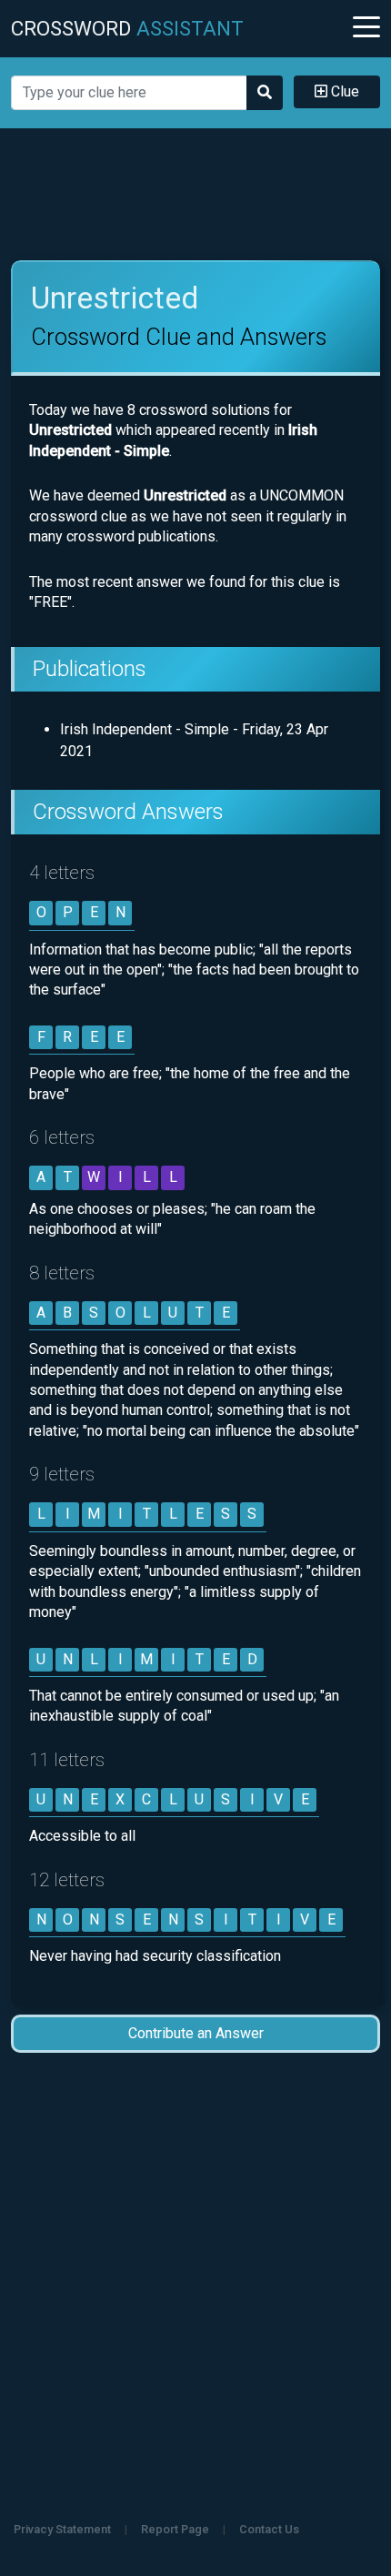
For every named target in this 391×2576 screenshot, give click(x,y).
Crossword (127, 28)
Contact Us (269, 2529)
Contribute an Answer (196, 2033)
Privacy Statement (62, 2529)
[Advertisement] (196, 195)
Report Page (175, 2529)
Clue (343, 91)
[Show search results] (265, 93)
